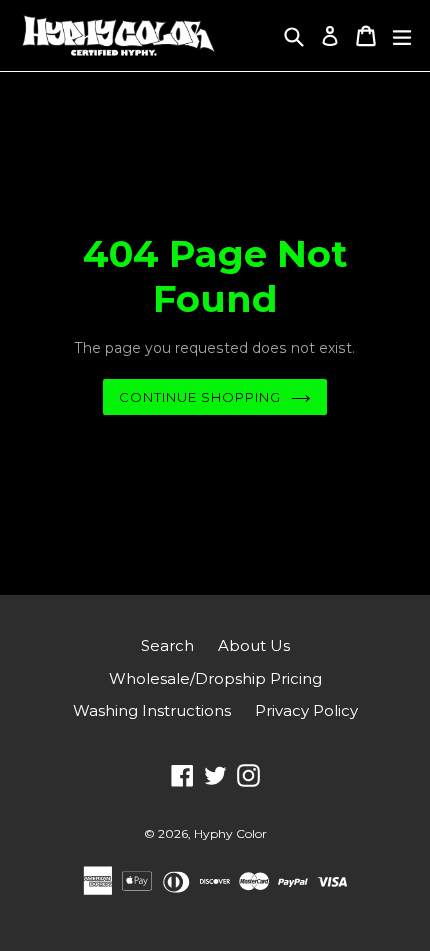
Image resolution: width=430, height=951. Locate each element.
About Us (254, 645)
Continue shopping (200, 397)
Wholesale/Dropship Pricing (215, 678)
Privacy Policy (306, 710)
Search (167, 645)
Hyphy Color (230, 833)
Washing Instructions (152, 710)
